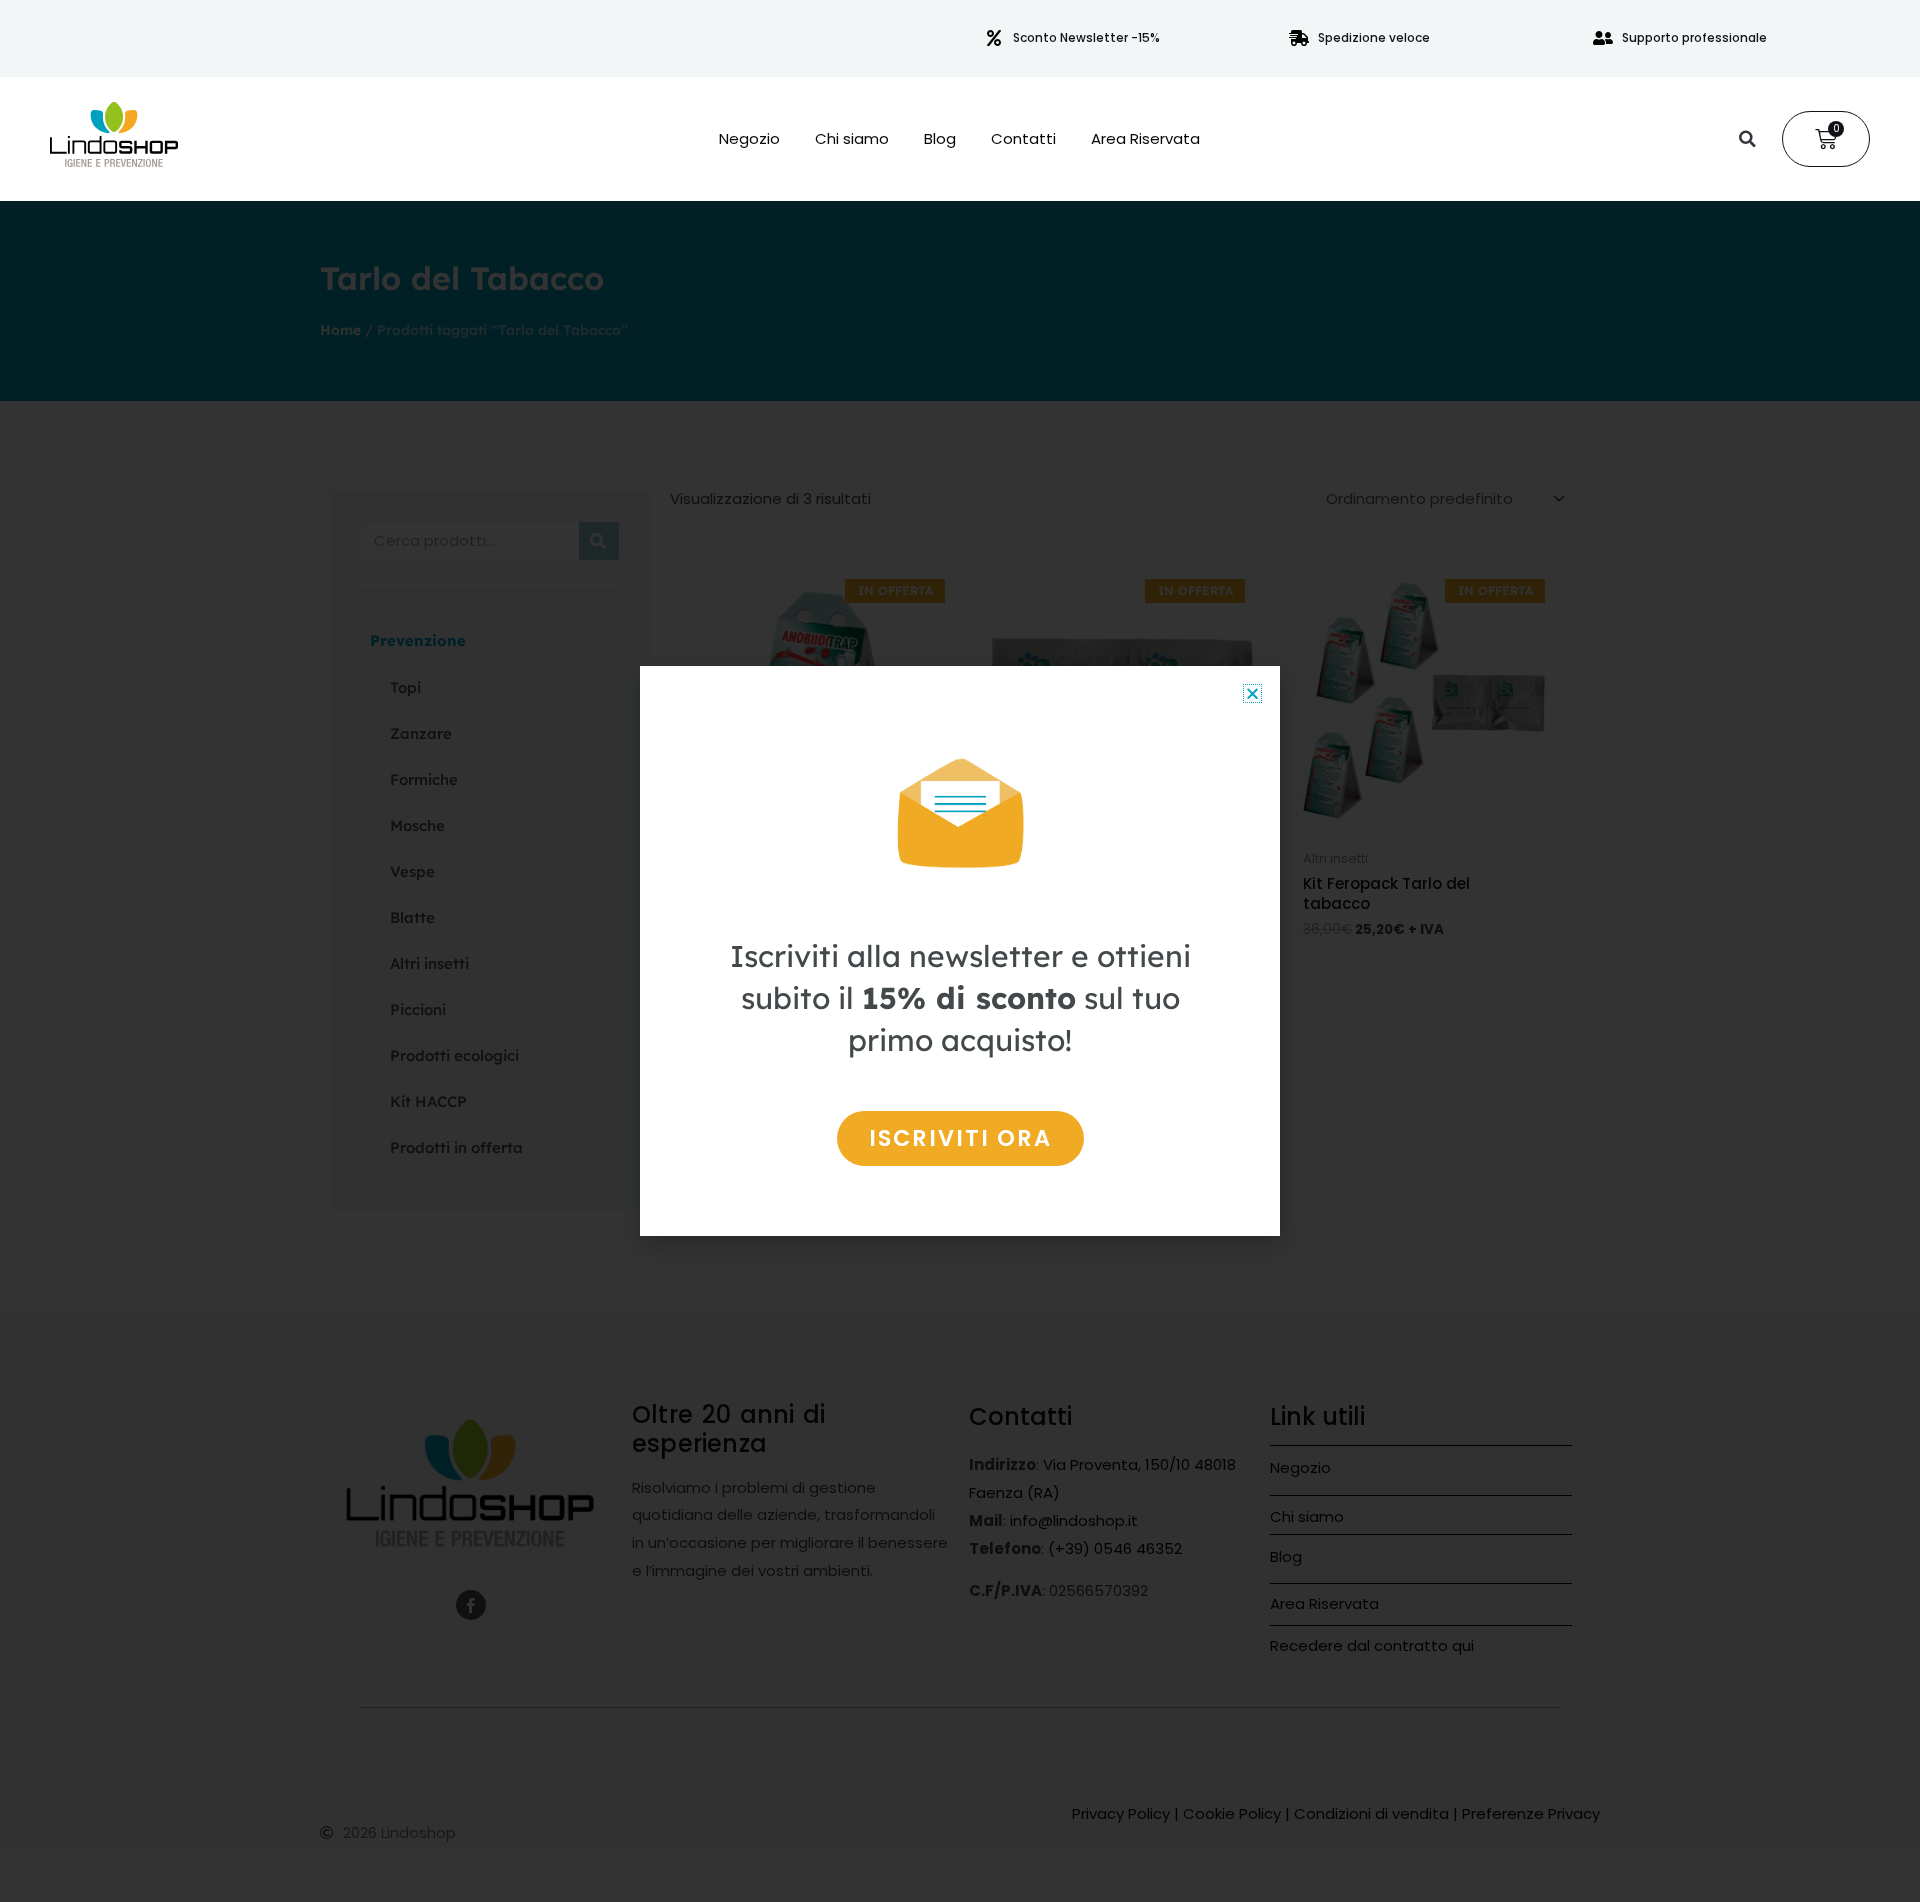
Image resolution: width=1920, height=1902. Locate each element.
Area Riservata (1145, 139)
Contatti (1023, 139)
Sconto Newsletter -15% (1086, 37)
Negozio (749, 139)
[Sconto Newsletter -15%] (994, 38)
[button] (1747, 139)
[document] (960, 951)
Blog (940, 139)
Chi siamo (852, 139)
